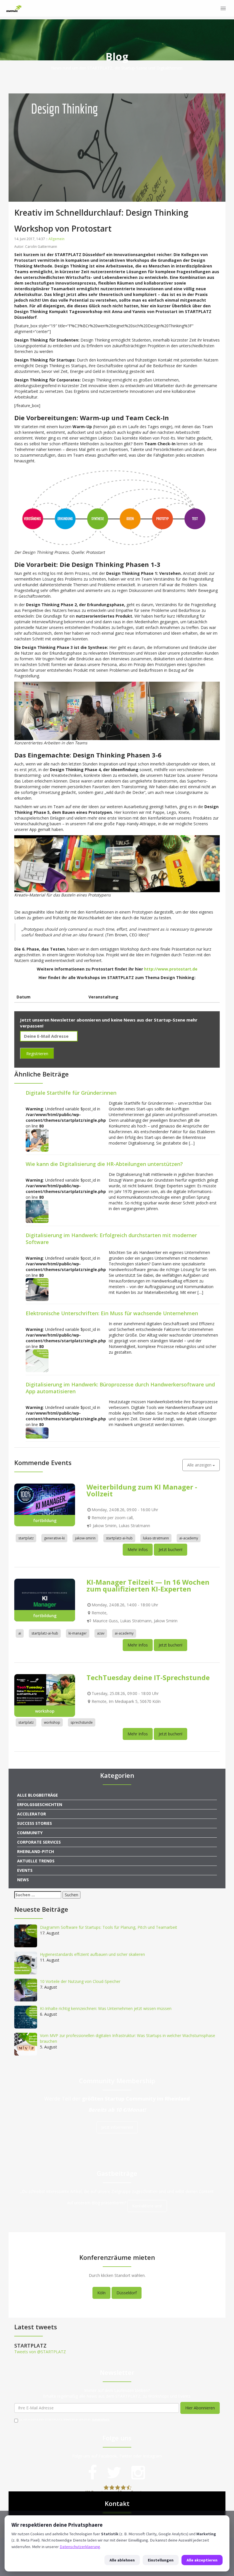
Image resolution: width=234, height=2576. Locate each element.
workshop (52, 1722)
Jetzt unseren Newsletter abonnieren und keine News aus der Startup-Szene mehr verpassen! (109, 1023)
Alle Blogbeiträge (38, 1795)
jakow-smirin (85, 1538)
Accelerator (32, 1814)
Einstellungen (161, 2560)
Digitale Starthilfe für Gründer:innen (71, 1093)
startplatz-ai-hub (119, 1538)
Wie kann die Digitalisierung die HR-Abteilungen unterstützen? (104, 1164)
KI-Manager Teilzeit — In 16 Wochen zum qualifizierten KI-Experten (148, 1585)
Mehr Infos (138, 1550)
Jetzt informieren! (117, 2127)
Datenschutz (101, 2420)
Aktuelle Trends (36, 1861)
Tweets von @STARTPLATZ (40, 2352)
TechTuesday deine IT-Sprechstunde (148, 1677)
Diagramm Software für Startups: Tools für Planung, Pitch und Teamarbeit (109, 1927)
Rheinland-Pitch (36, 1851)
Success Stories (35, 1823)
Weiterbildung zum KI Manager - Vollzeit (142, 1490)
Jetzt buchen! (171, 1550)
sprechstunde (82, 1722)
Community (30, 1833)
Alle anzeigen (200, 1465)
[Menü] (223, 9)
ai (20, 1633)
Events (25, 1870)
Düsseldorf (127, 2293)
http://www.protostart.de (171, 969)
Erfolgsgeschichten (40, 1804)
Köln (101, 2293)
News (23, 1880)
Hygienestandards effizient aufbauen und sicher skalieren (92, 1954)
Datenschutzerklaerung (80, 2547)
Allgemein (57, 239)
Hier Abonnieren (200, 2408)
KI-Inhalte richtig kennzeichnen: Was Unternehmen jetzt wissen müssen (106, 2008)
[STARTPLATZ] (14, 9)
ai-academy (189, 1538)
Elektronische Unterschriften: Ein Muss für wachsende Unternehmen (112, 1313)
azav (101, 1633)
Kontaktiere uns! (147, 2206)
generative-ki (54, 1538)
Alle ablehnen (122, 2560)
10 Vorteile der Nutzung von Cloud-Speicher (80, 1981)
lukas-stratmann (156, 1538)
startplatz (26, 1538)
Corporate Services (39, 1842)
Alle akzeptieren (202, 2560)
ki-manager (78, 1633)
